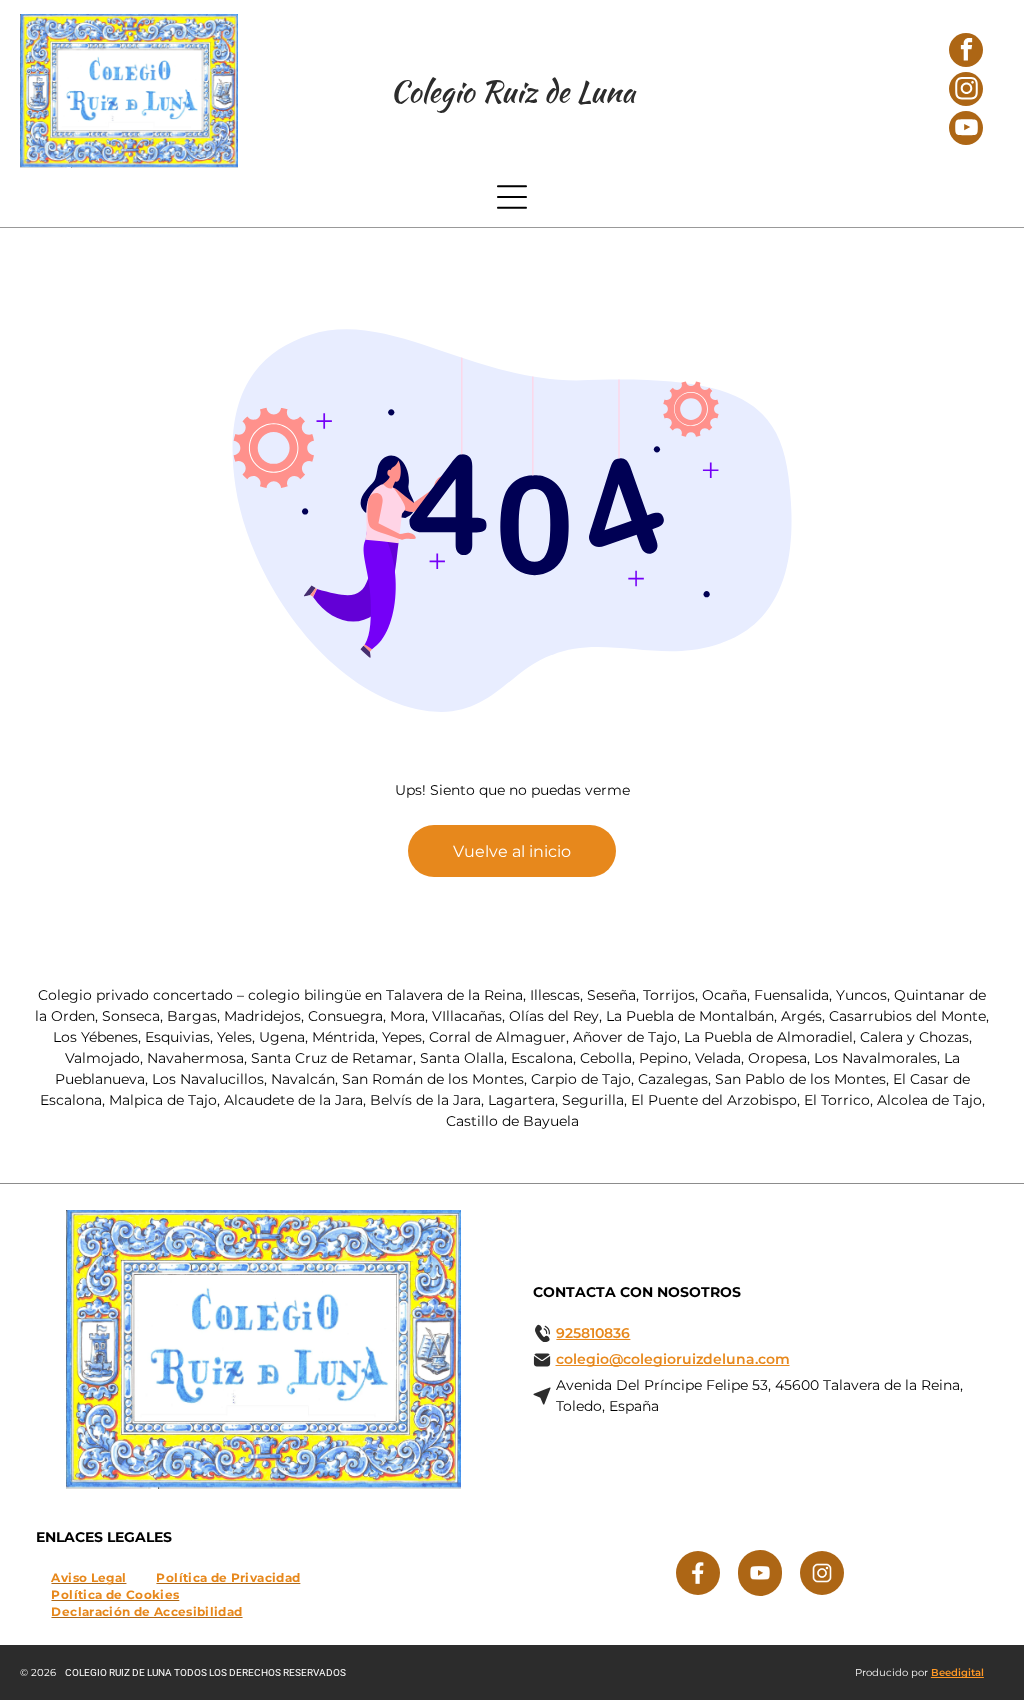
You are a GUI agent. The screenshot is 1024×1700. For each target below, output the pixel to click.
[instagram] (966, 91)
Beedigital (957, 1672)
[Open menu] (512, 197)
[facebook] (966, 52)
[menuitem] (88, 1576)
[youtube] (966, 130)
